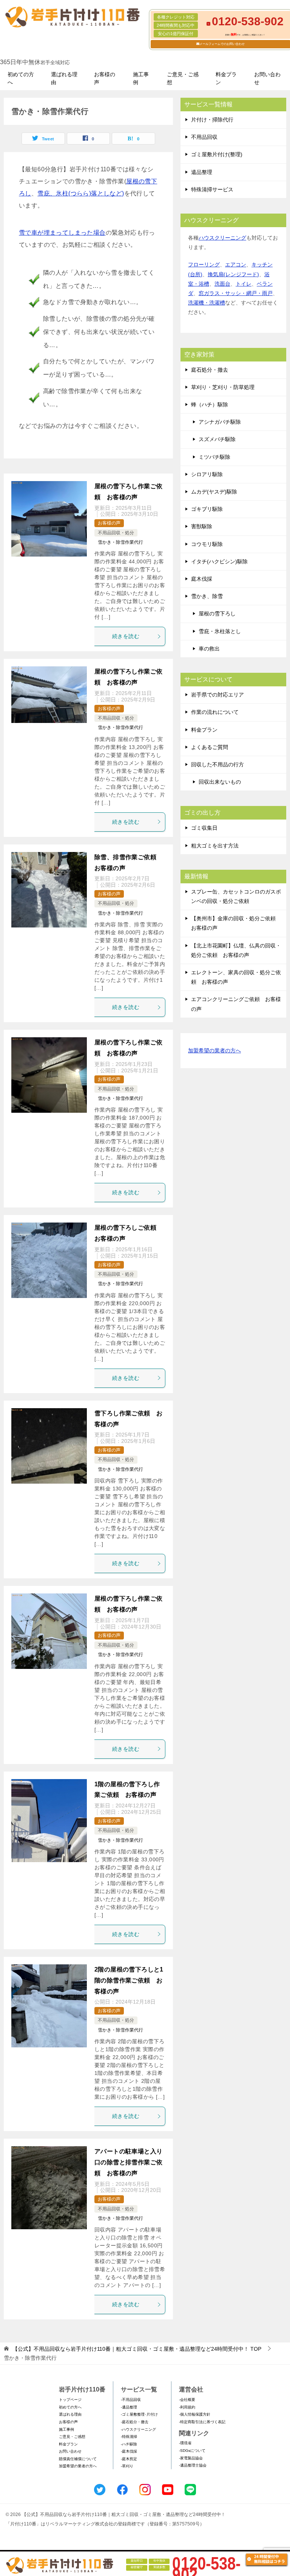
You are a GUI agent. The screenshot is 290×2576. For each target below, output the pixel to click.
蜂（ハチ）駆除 (210, 404)
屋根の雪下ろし (217, 614)
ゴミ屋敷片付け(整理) (217, 154)
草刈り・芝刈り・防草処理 (223, 387)
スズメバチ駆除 (217, 439)
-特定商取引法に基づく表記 (202, 2422)
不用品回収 (204, 137)
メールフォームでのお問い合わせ (222, 44)
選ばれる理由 (64, 78)
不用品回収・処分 (116, 533)
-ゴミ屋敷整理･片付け (139, 2414)
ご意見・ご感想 (183, 78)
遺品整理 (202, 172)
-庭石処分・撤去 (135, 2422)
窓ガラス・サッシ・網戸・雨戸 (236, 293)
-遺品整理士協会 (193, 2465)
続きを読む (126, 636)
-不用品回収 (131, 2400)
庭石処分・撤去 (210, 370)
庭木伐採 (202, 579)
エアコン (236, 265)
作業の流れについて (215, 712)
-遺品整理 (129, 2407)
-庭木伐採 (129, 2451)
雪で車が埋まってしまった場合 (62, 233)
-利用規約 (187, 2407)
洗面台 (222, 284)
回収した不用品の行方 (217, 764)
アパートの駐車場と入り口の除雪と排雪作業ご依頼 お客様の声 (128, 2162)
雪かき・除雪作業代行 (120, 542)
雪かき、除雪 (207, 596)
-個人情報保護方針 (195, 2414)
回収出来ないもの (220, 782)
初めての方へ (21, 78)
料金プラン (226, 78)
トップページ (70, 2400)
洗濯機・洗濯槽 (207, 303)
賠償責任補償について (78, 2459)
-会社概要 (187, 2400)
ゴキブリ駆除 (207, 509)
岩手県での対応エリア (217, 695)
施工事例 (141, 78)
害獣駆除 (202, 526)
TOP (137, 2349)
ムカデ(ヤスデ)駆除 (214, 492)
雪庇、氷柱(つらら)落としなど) (81, 193)
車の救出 (209, 649)
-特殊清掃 (129, 2437)
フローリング (204, 265)
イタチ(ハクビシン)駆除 (219, 561)
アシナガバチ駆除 (220, 422)
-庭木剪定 (129, 2459)
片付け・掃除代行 (212, 120)
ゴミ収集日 (204, 828)
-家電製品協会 (191, 2458)
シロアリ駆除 (207, 474)
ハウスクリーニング (222, 238)
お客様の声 (105, 78)
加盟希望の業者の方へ (214, 1050)
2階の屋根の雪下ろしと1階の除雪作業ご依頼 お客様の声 (129, 1980)
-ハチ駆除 (129, 2444)
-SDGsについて (192, 2451)
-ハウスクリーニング (138, 2429)
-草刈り (127, 2466)
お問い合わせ (267, 78)
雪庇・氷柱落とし (220, 631)
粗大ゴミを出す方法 (215, 846)
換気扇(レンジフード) (233, 274)
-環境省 (185, 2443)
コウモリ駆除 (207, 544)
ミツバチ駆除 (214, 457)
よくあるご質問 (210, 747)
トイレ (244, 284)
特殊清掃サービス (212, 189)
